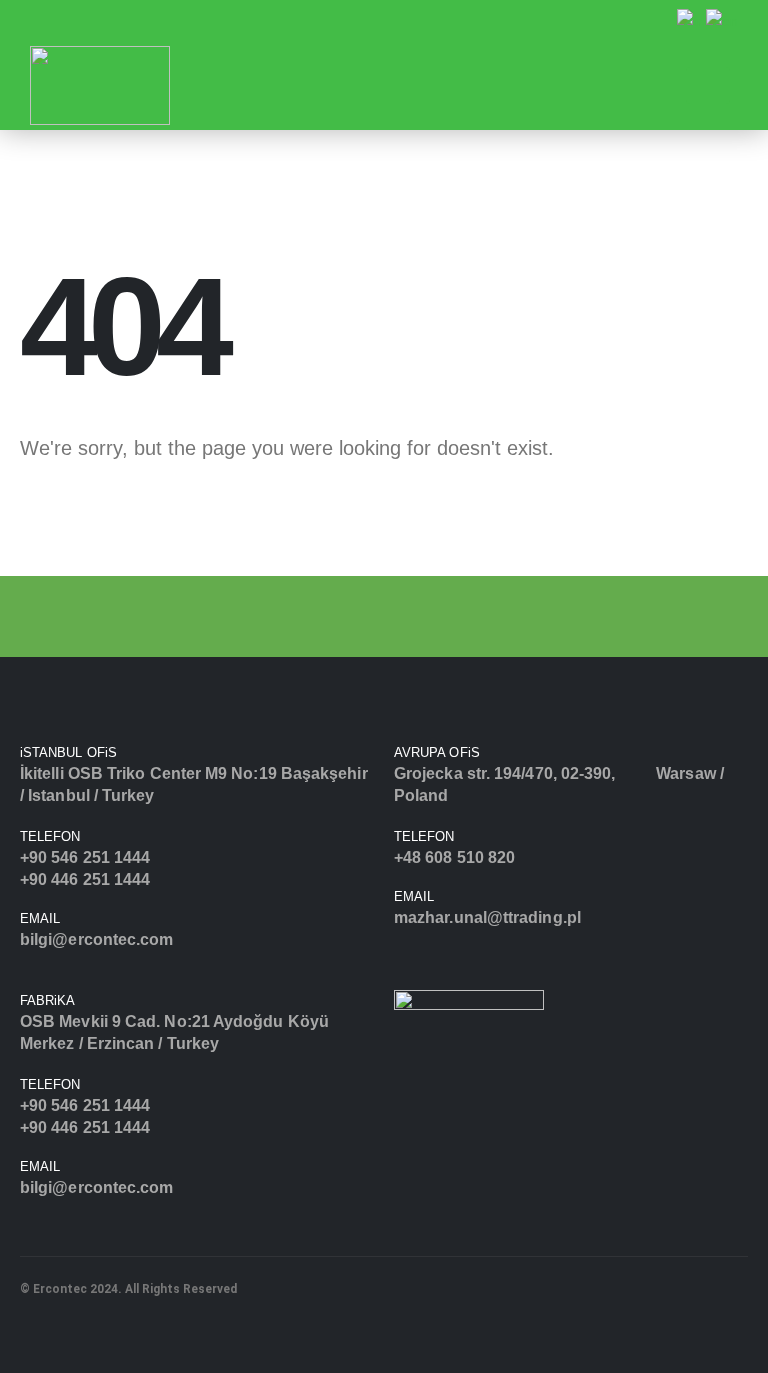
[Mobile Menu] (708, 85)
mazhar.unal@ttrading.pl (487, 917)
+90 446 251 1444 (85, 879)
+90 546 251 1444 (85, 857)
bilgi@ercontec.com (96, 939)
